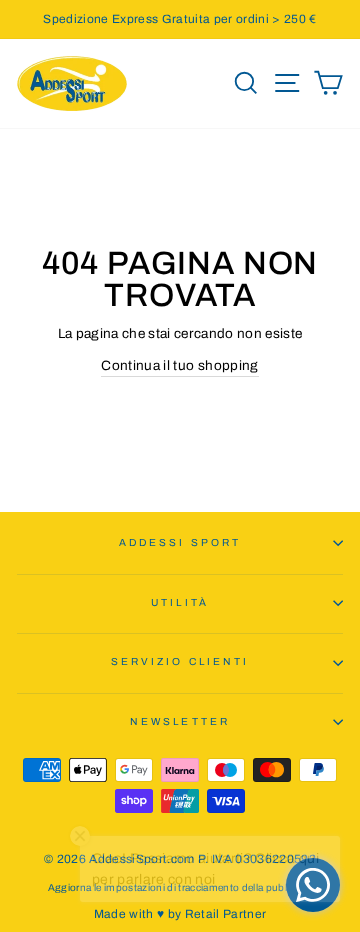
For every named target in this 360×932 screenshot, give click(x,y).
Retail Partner (226, 914)
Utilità (179, 602)
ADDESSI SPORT (180, 542)
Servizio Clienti (180, 661)
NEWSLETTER (180, 721)
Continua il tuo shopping (179, 365)
